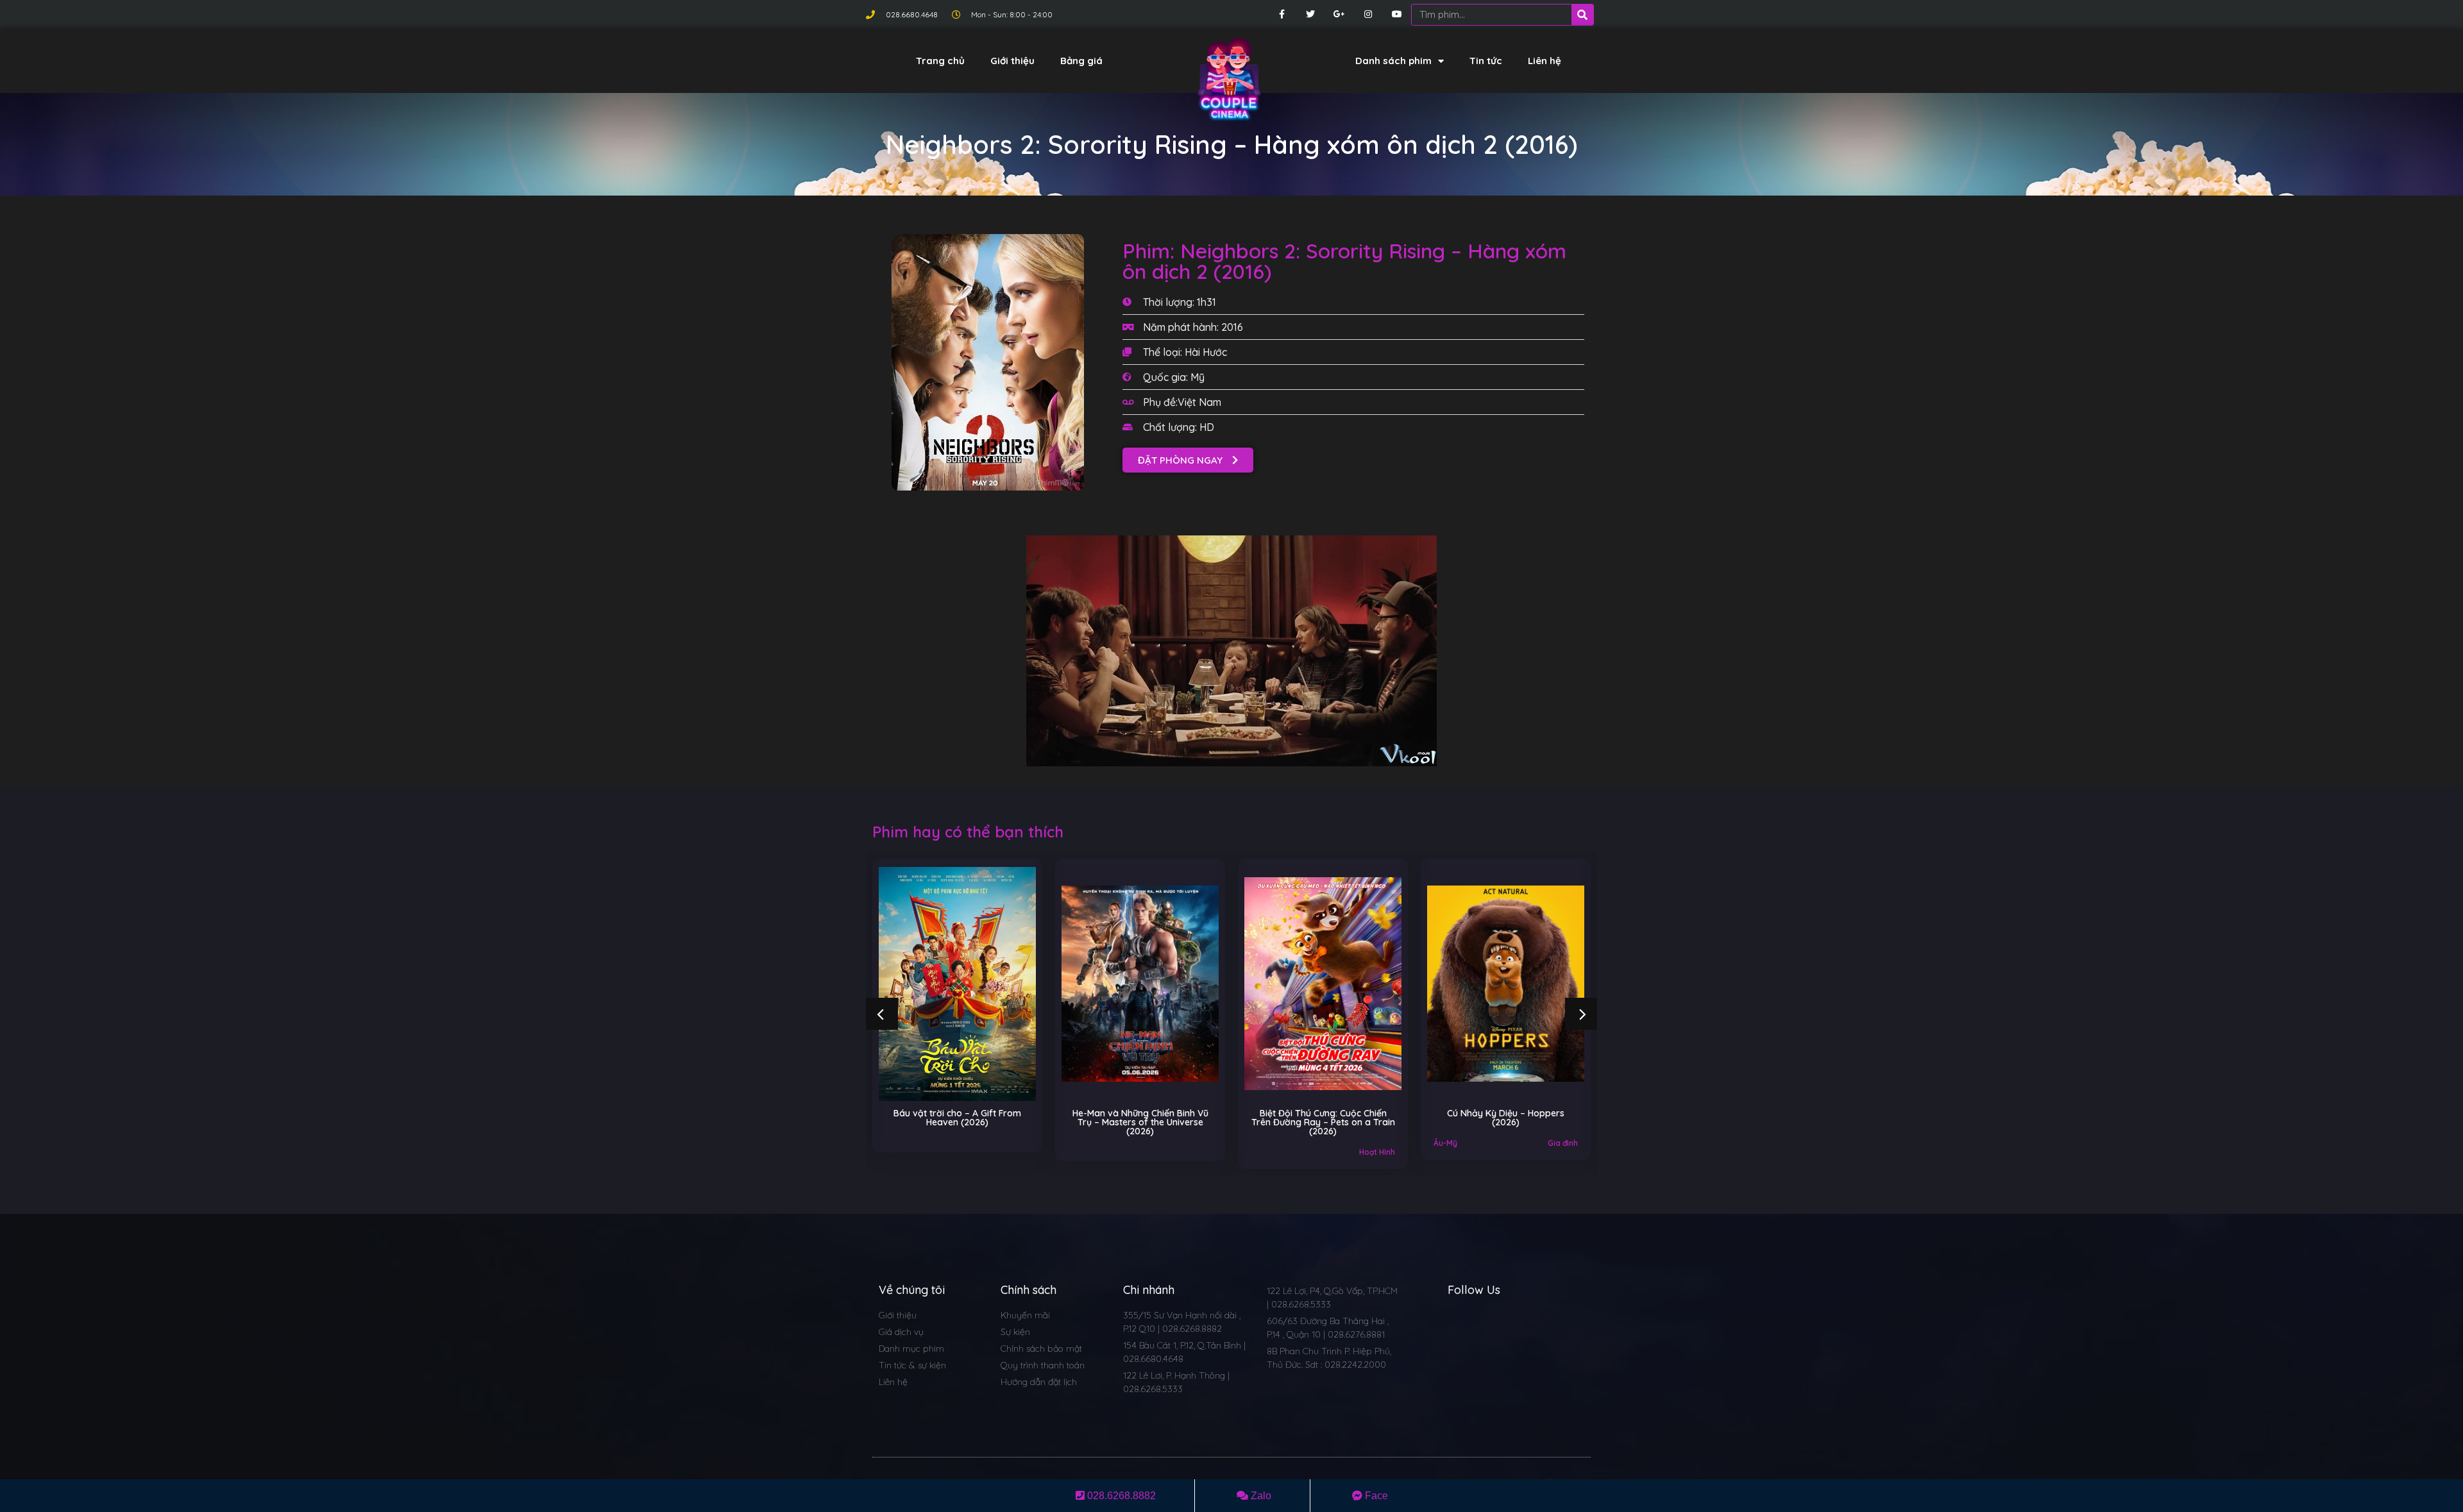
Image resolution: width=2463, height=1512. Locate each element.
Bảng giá (1081, 61)
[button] (1188, 460)
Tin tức (1486, 61)
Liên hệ (1545, 61)
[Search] (1582, 15)
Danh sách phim (1393, 61)
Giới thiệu (1012, 61)
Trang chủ (940, 61)
